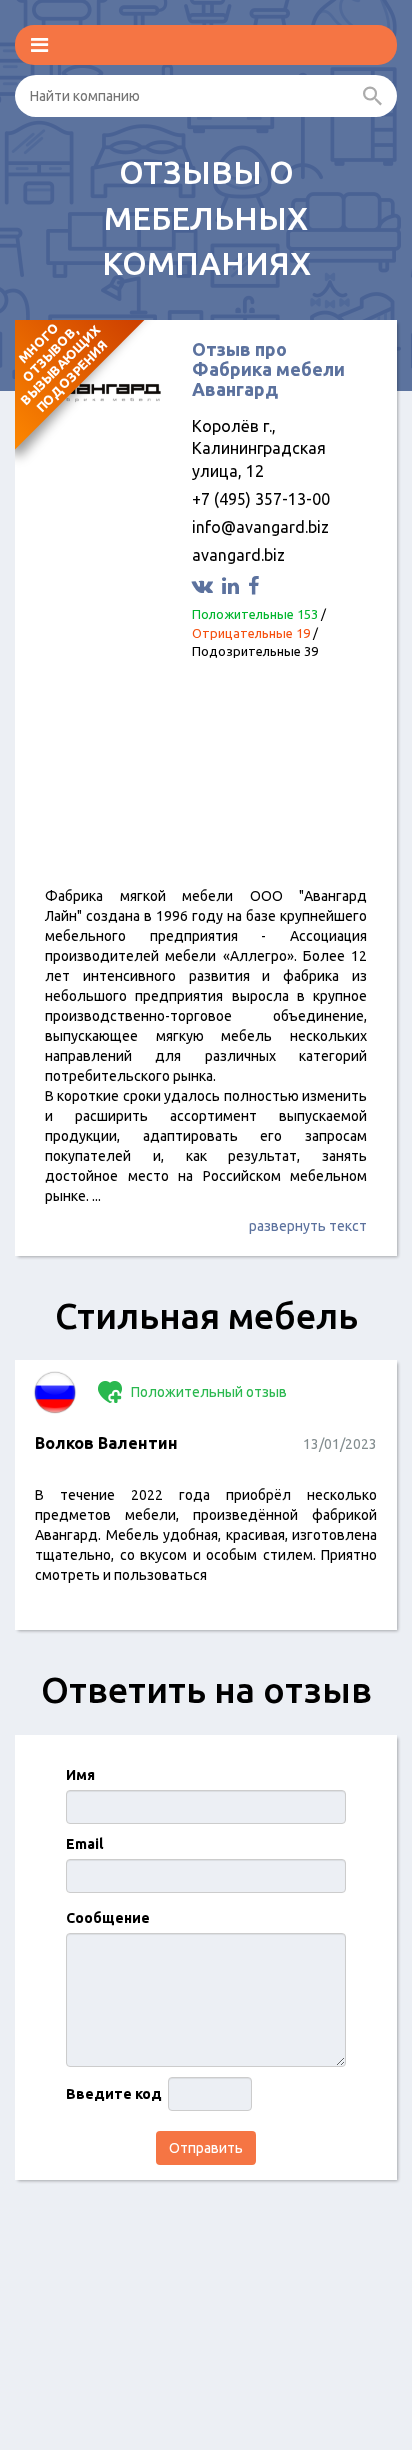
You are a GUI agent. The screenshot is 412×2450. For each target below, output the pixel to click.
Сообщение (108, 1918)
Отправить (206, 2148)
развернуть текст (308, 1226)
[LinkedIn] (233, 585)
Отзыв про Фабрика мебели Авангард (268, 369)
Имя (80, 1775)
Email (84, 1844)
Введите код (114, 2094)
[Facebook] (256, 585)
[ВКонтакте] (205, 585)
